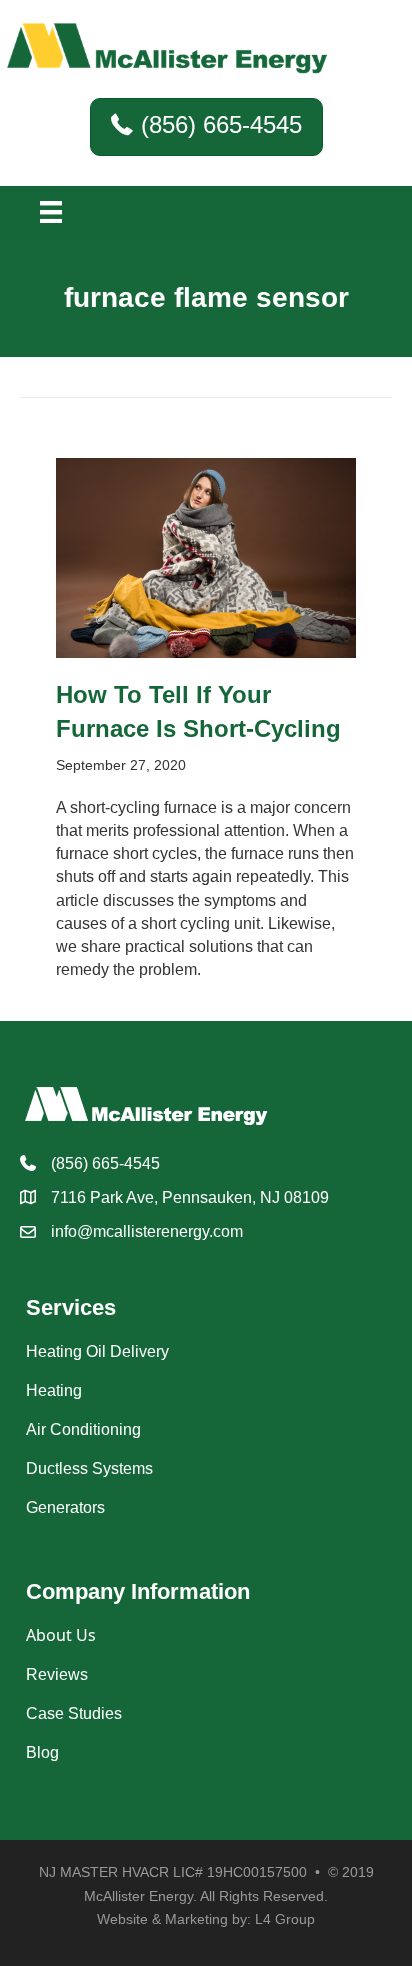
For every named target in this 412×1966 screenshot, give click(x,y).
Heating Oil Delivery (97, 1351)
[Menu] (51, 212)
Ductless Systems (89, 1468)
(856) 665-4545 (105, 1163)
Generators (65, 1507)
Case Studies (74, 1713)
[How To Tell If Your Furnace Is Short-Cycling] (206, 557)
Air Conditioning (83, 1429)
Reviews (57, 1674)
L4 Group (285, 1919)
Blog (42, 1752)
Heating (54, 1390)
